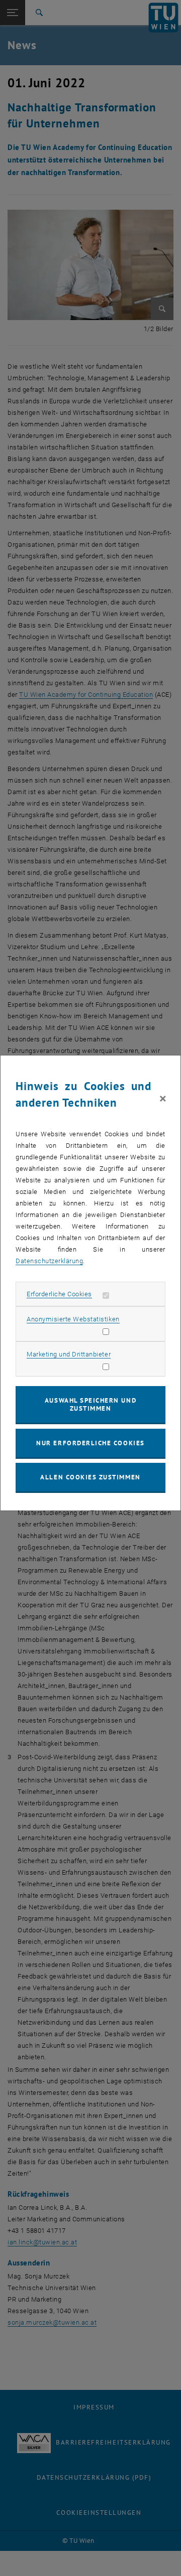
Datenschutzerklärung (49, 1261)
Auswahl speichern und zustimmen (90, 1404)
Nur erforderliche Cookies (90, 1443)
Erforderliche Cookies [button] (59, 1294)
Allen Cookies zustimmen (90, 1477)
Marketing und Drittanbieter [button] (69, 1354)
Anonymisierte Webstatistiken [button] (73, 1319)
